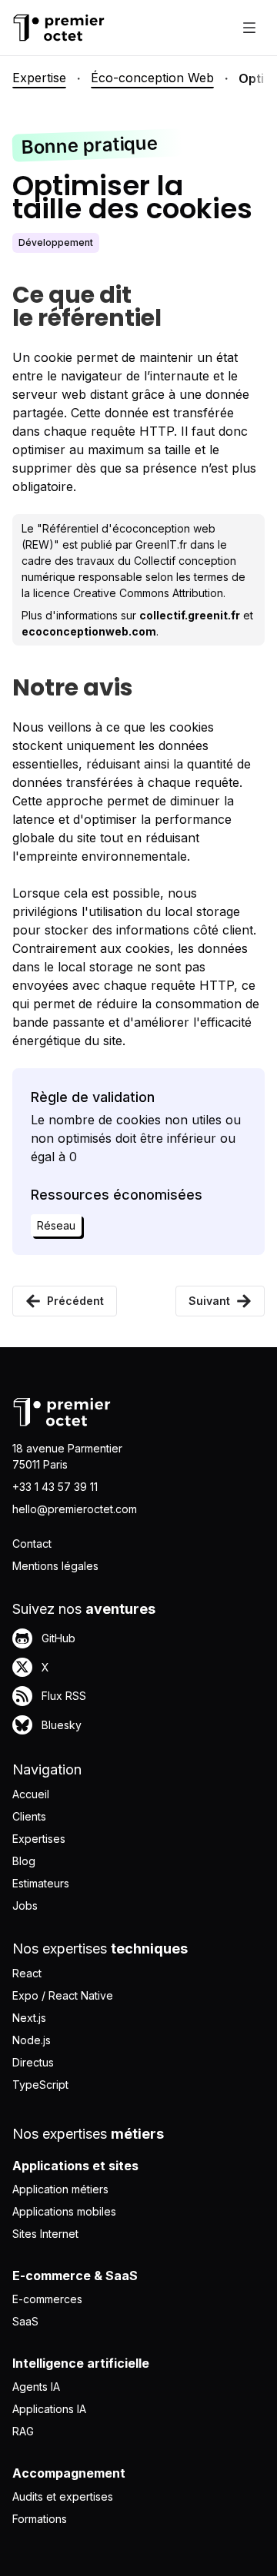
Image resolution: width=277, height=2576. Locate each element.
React (27, 1973)
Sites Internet (45, 2234)
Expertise (39, 78)
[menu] (249, 28)
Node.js (32, 2040)
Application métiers (60, 2189)
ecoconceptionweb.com (89, 631)
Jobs (25, 1905)
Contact (32, 1544)
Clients (29, 1816)
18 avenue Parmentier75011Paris (67, 1456)
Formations (40, 2519)
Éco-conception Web (152, 78)
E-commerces (47, 2299)
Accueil (31, 1794)
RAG (23, 2431)
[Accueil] (58, 28)
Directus (33, 2062)
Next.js (29, 2018)
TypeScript (40, 2085)
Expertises (39, 1839)
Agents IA (36, 2387)
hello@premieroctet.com (75, 1509)
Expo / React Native (63, 1995)
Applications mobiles (64, 2211)
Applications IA (49, 2409)
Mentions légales (55, 1566)
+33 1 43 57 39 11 (55, 1487)
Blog (24, 1861)
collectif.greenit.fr (190, 615)
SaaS (25, 2321)
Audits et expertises (63, 2496)
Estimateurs (41, 1883)
